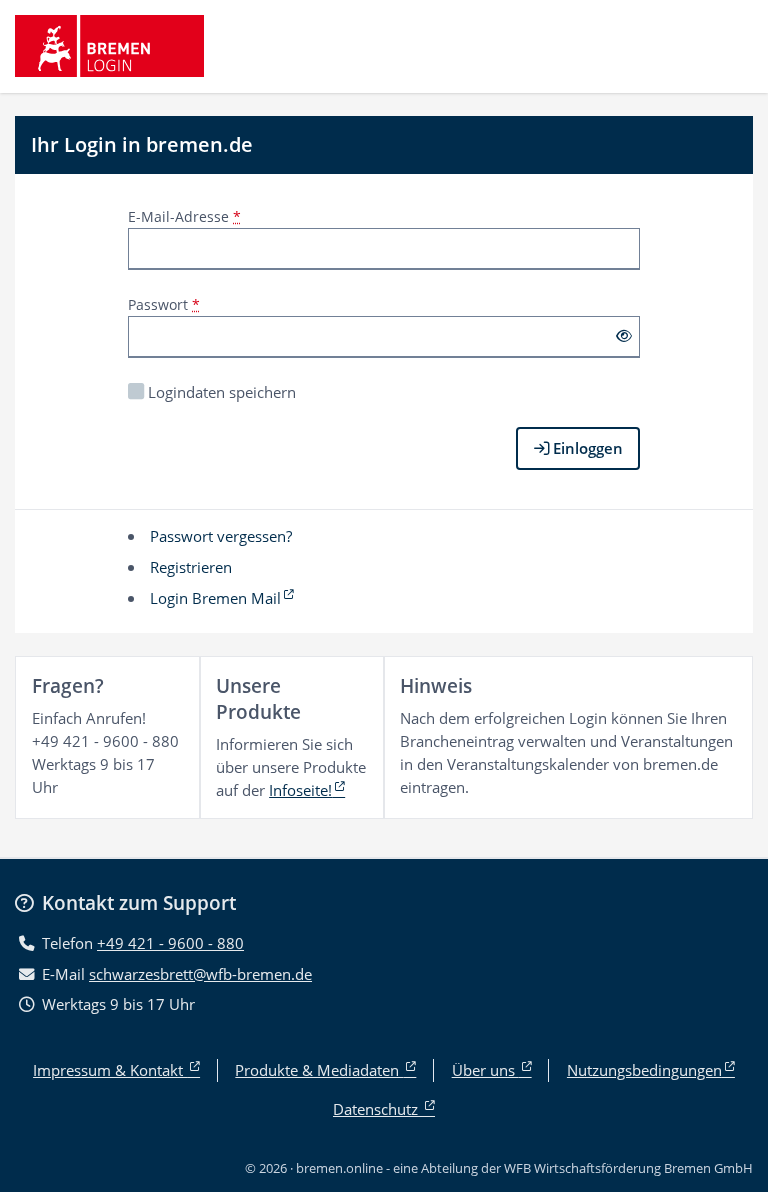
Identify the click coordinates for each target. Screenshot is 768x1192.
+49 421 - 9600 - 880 (170, 943)
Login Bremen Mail (215, 598)
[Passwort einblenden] (623, 336)
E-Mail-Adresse (184, 216)
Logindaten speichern (222, 392)
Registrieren (191, 567)
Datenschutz (377, 1109)
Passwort (164, 304)
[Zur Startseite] (109, 46)
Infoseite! (300, 790)
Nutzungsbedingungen (644, 1070)
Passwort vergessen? (221, 536)
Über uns (485, 1070)
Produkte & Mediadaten (319, 1070)
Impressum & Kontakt (110, 1070)
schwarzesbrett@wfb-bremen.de (200, 974)
